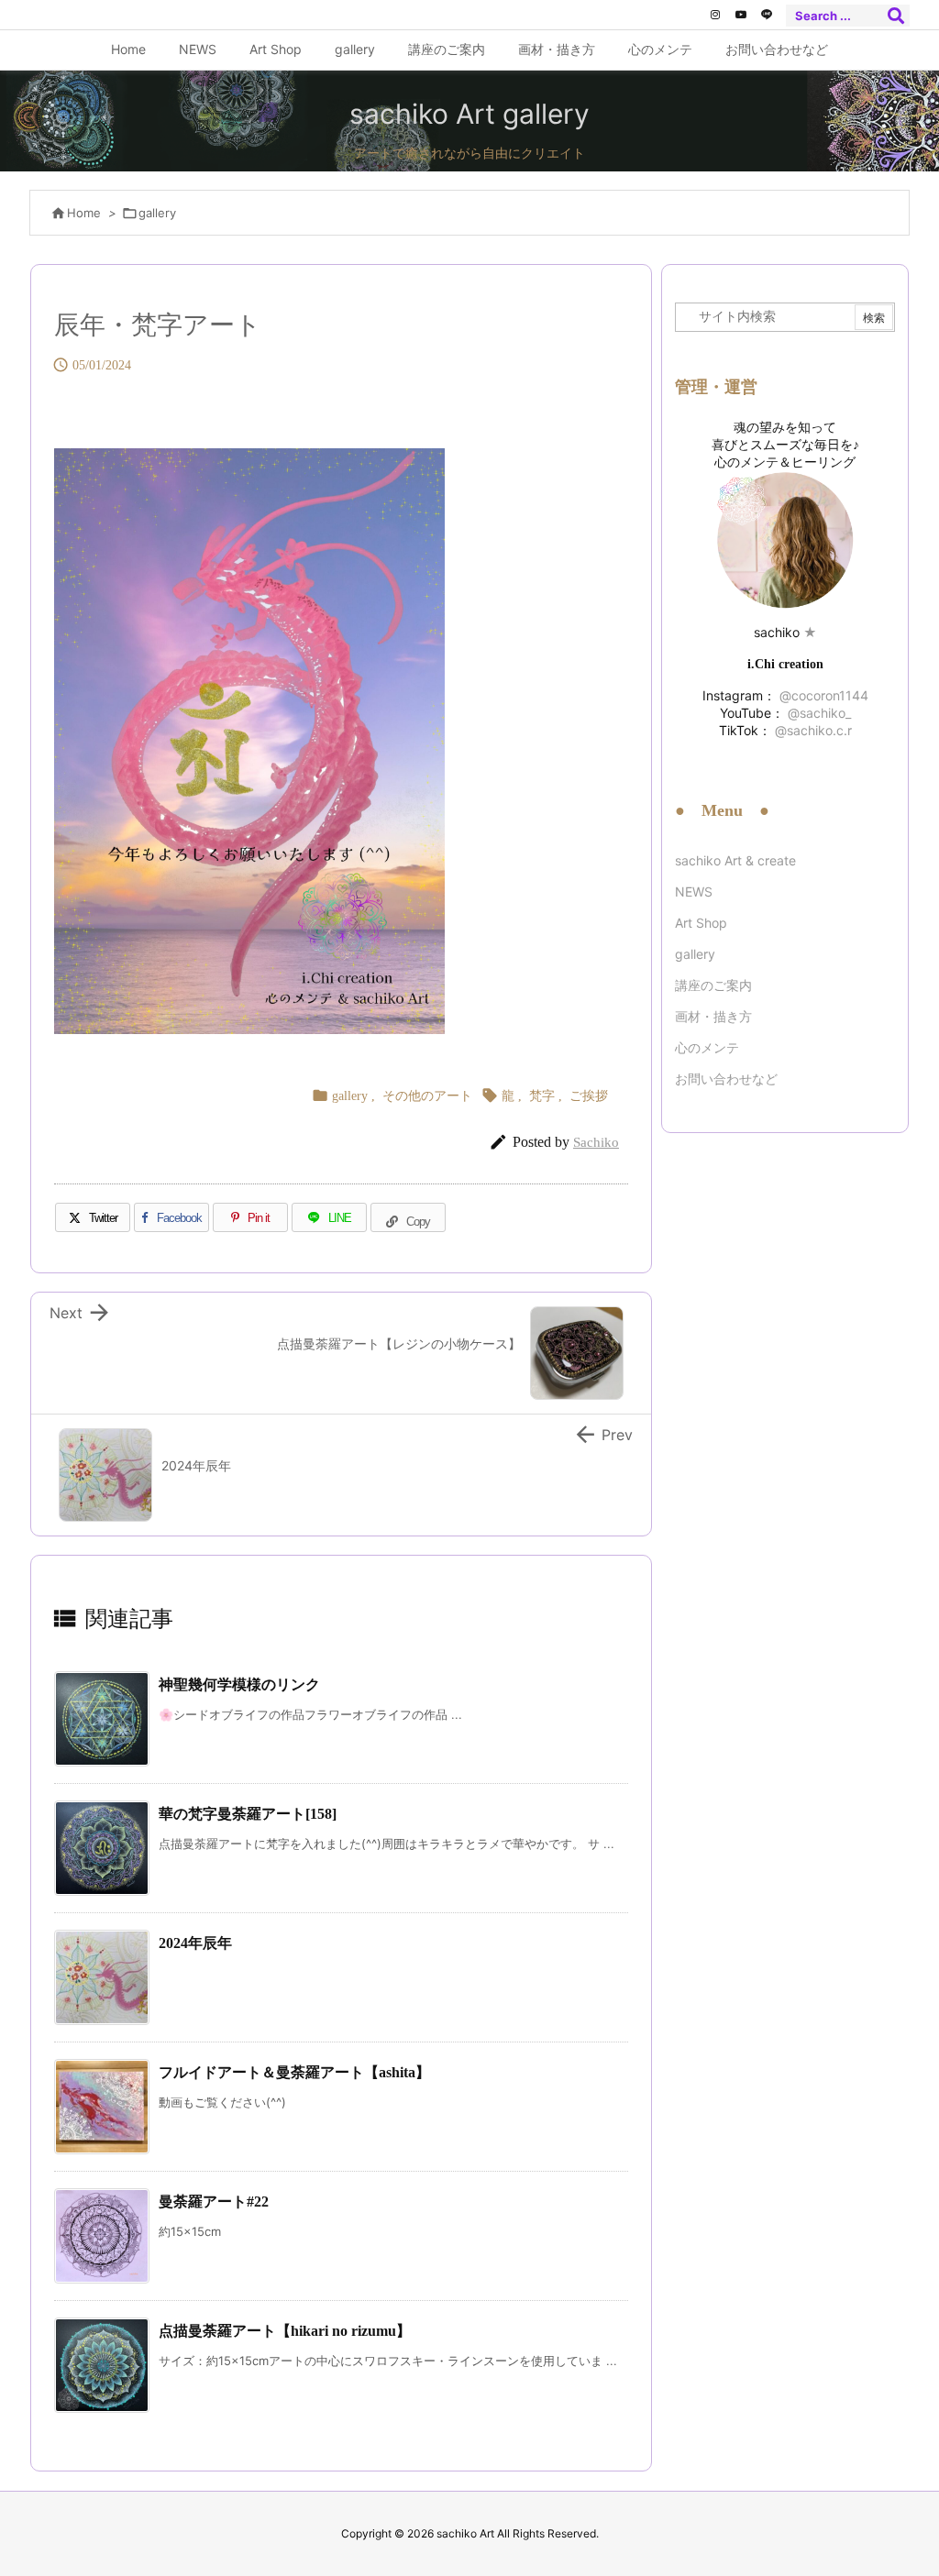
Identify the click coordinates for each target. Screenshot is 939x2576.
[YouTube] (741, 15)
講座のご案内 (713, 985)
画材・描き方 (713, 1016)
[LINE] (767, 15)
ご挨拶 (589, 1096)
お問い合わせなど (726, 1079)
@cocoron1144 (822, 695)
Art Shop (701, 923)
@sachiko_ (817, 713)
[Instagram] (715, 15)
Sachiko (596, 1142)
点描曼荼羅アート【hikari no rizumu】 (285, 2331)
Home (84, 213)
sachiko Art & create (735, 860)
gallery (157, 213)
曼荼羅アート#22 (214, 2202)
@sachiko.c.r (812, 730)
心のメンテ (707, 1047)
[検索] (896, 16)
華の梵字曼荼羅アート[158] (248, 1814)
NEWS (694, 892)
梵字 (542, 1096)
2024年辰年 (195, 1943)
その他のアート (427, 1096)
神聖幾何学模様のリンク (239, 1684)
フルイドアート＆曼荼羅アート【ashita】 (294, 2072)
